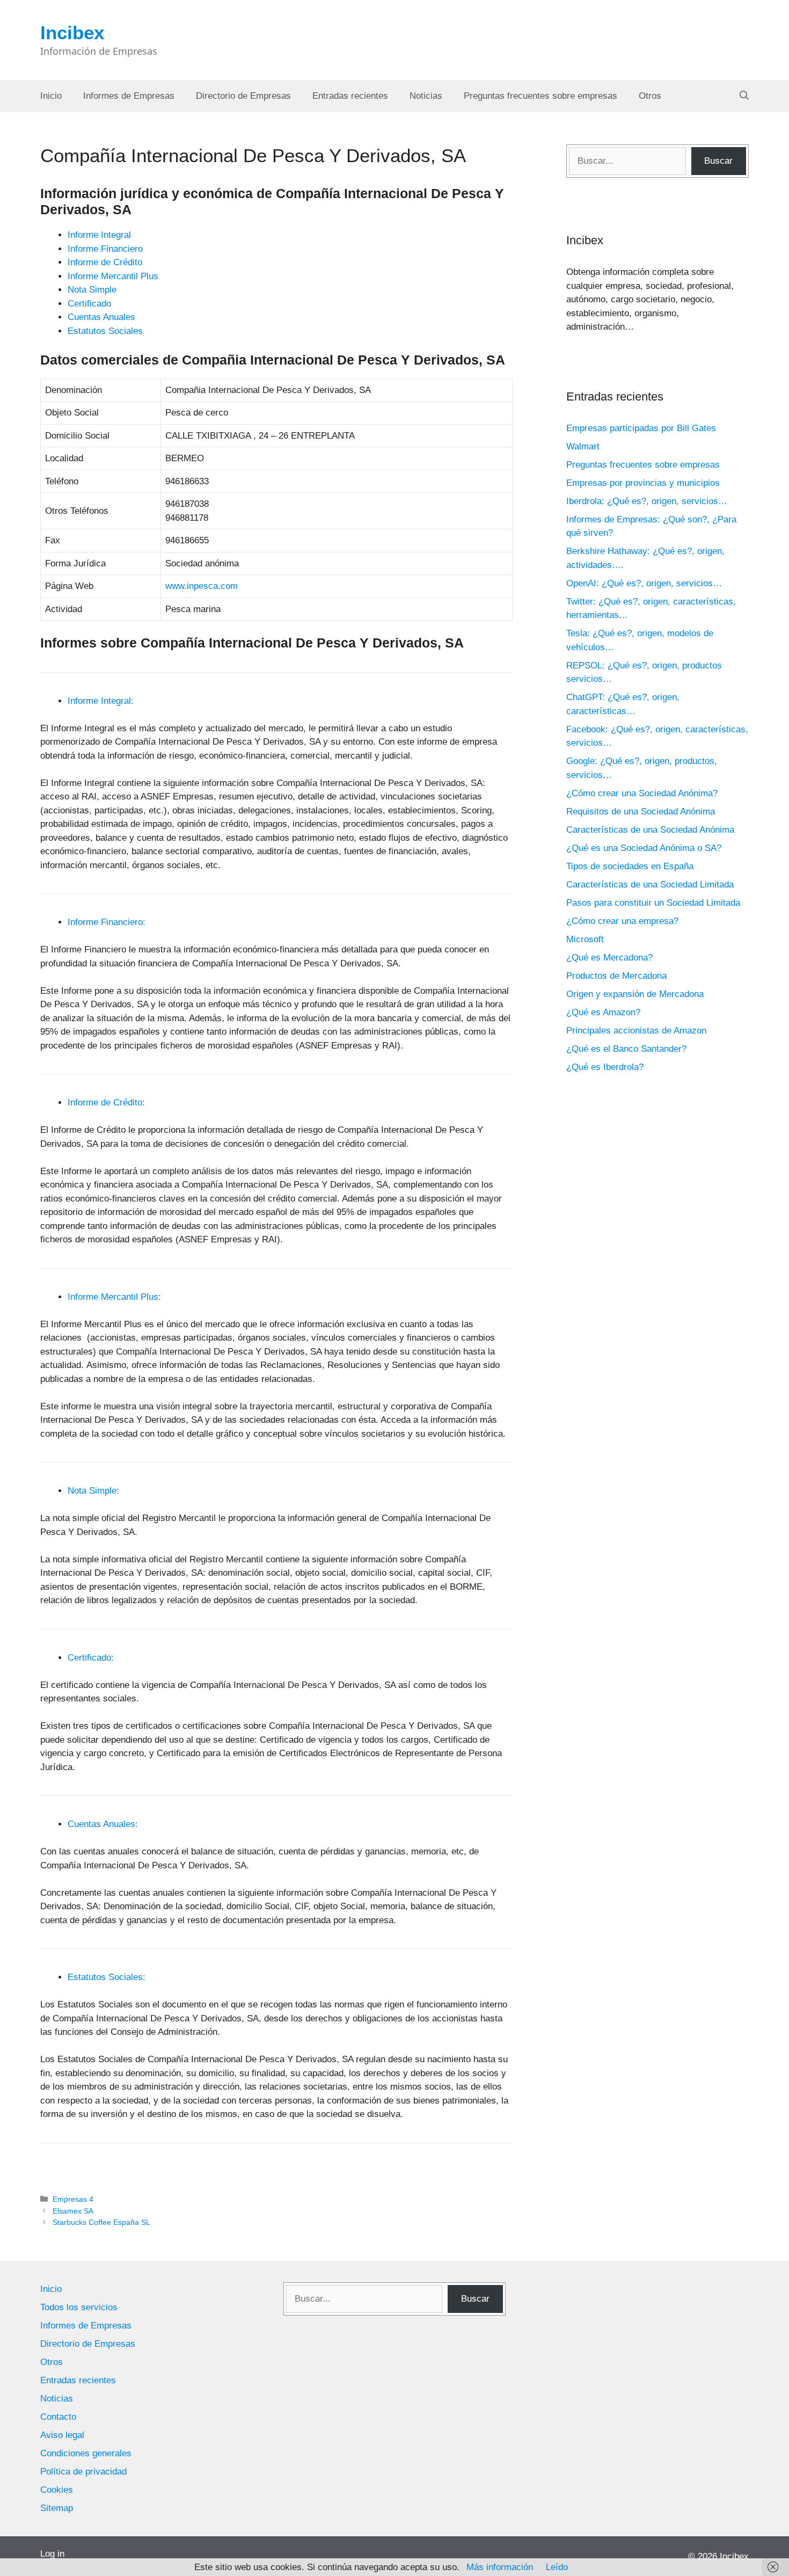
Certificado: (91, 1658)
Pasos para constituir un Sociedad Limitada (653, 903)
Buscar (718, 161)
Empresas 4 (73, 2199)
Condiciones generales (86, 2453)
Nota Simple (92, 290)
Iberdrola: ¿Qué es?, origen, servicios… (647, 501)
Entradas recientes (350, 96)
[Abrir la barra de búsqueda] (744, 96)
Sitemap (57, 2508)
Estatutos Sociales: (107, 1977)
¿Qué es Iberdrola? (605, 1067)
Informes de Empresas (129, 96)
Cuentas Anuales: (103, 1824)
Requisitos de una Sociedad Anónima (641, 812)
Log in (52, 2554)
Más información (500, 2567)
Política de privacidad (83, 2472)
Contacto (58, 2417)
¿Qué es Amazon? (603, 1012)
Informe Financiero (105, 249)
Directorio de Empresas (243, 96)
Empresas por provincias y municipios (643, 483)
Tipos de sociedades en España (630, 866)
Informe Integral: (101, 701)
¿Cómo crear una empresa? (622, 921)
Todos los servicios (79, 2307)
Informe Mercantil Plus (113, 276)
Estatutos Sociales (105, 331)
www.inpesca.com (202, 586)
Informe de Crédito (105, 262)
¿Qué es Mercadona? (609, 958)
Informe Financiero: (107, 922)
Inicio (51, 96)
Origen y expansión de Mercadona (635, 994)
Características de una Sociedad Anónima (650, 830)
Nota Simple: (93, 1491)
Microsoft (585, 939)
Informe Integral (99, 235)
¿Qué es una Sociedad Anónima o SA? (644, 848)
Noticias (426, 96)
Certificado (89, 304)
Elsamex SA (73, 2211)
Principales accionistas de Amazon (636, 1031)
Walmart (583, 446)
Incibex (72, 32)
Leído (557, 2567)
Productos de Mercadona (616, 976)
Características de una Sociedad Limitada (650, 885)
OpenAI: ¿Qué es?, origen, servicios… (644, 583)
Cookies (57, 2490)
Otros (650, 96)
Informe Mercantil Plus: (114, 1297)
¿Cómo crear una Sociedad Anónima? (642, 793)
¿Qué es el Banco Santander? (626, 1049)
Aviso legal (62, 2435)
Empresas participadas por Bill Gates (641, 428)
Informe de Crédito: (106, 1103)
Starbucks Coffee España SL (101, 2222)
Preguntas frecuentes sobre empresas (540, 96)
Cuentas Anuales (101, 317)
